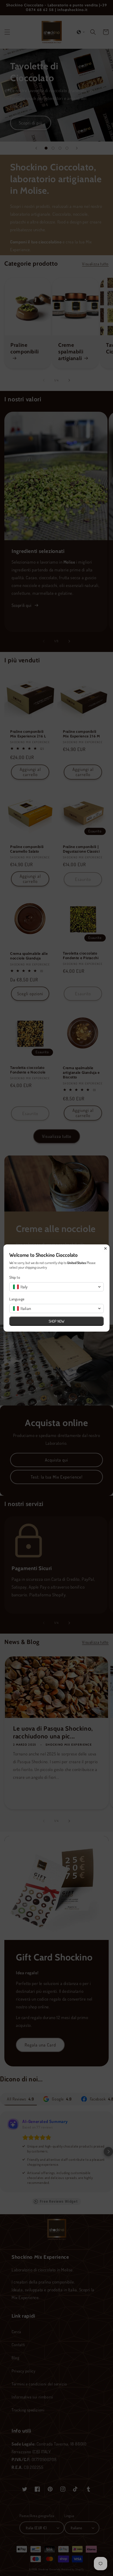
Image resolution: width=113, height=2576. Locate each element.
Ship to (15, 1277)
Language (17, 1299)
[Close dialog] (105, 1248)
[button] (57, 1287)
